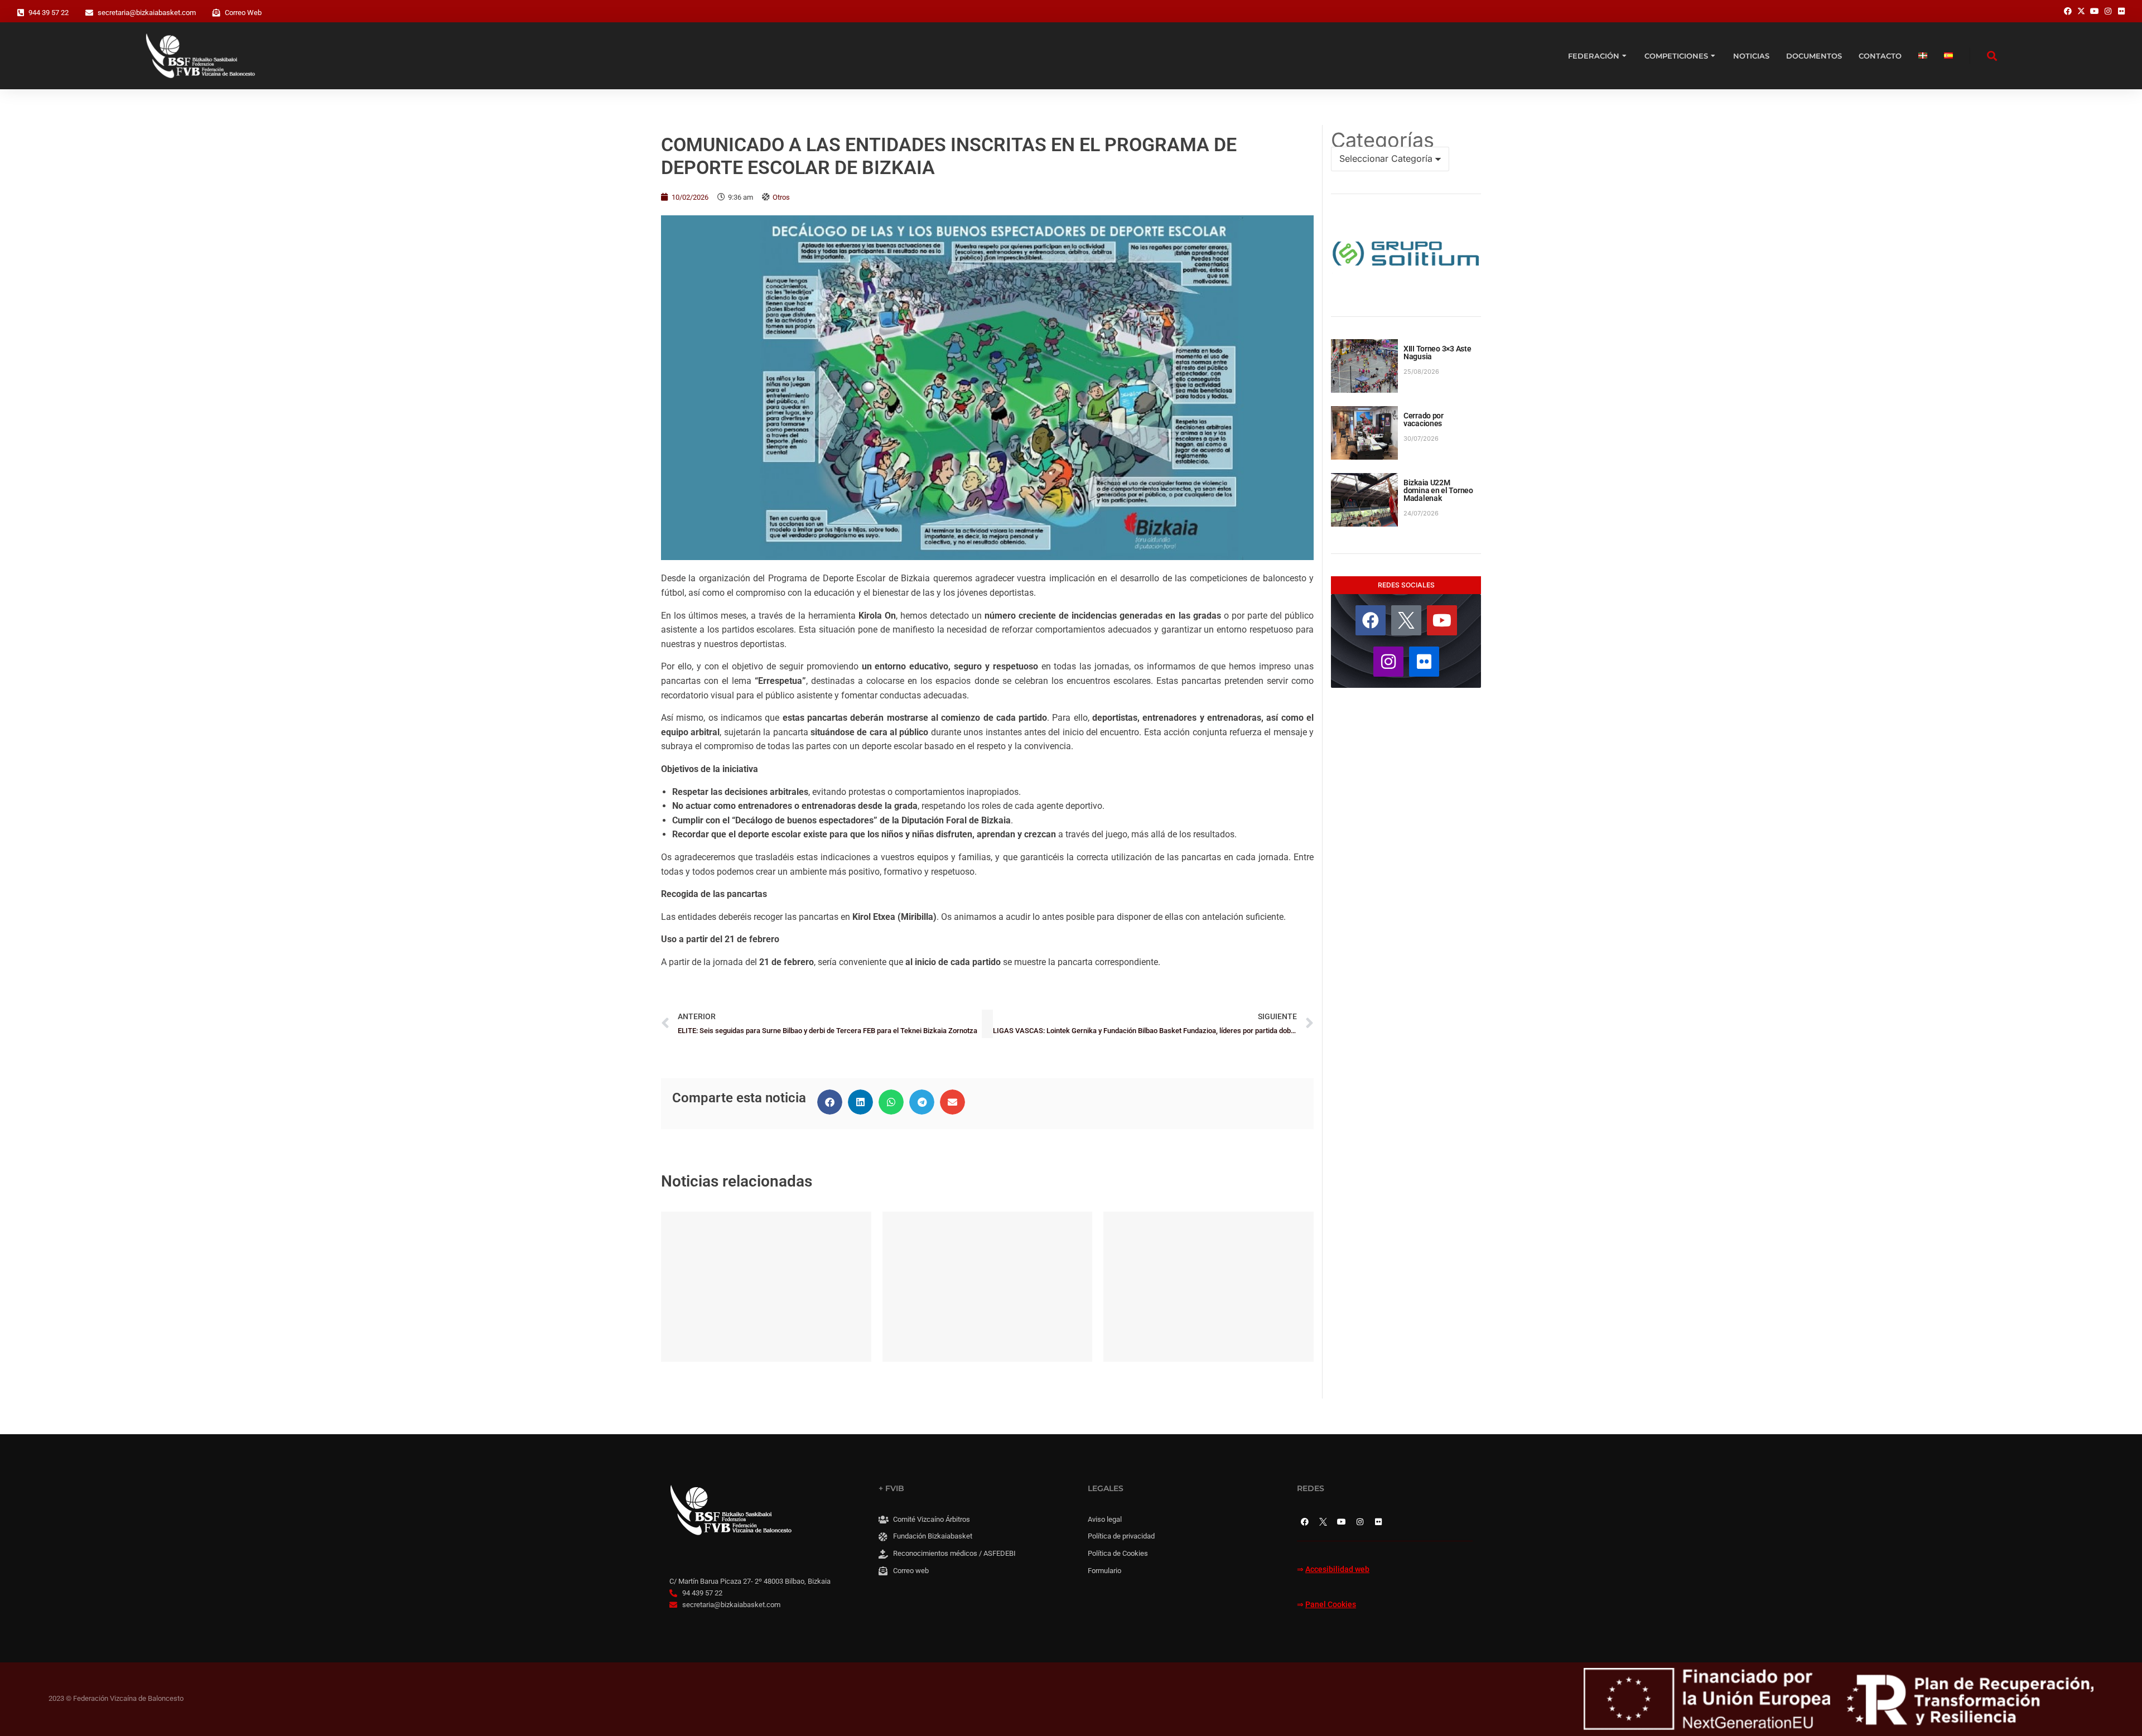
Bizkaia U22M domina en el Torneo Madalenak (1438, 490)
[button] (830, 1102)
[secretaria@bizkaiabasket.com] (89, 13)
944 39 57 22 (49, 13)
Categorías (1383, 140)
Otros (781, 197)
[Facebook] (1371, 620)
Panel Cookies (1331, 1605)
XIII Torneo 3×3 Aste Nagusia (1437, 353)
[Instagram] (1388, 662)
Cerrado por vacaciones (1424, 419)
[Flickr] (1424, 662)
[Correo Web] (216, 13)
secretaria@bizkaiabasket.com (147, 13)
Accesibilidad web (1337, 1569)
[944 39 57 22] (21, 13)
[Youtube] (1442, 620)
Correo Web (243, 13)
